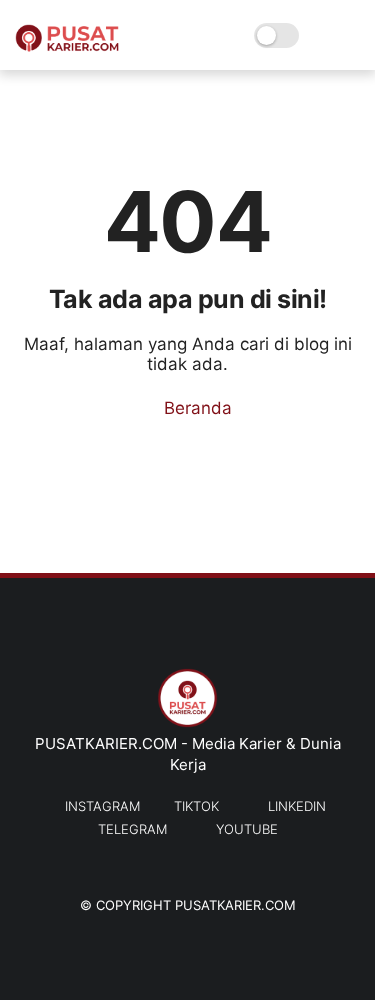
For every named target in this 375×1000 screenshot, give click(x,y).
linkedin (297, 806)
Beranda (195, 408)
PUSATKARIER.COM (235, 905)
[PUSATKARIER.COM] (67, 46)
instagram (102, 806)
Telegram (132, 829)
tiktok (196, 806)
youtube (247, 829)
